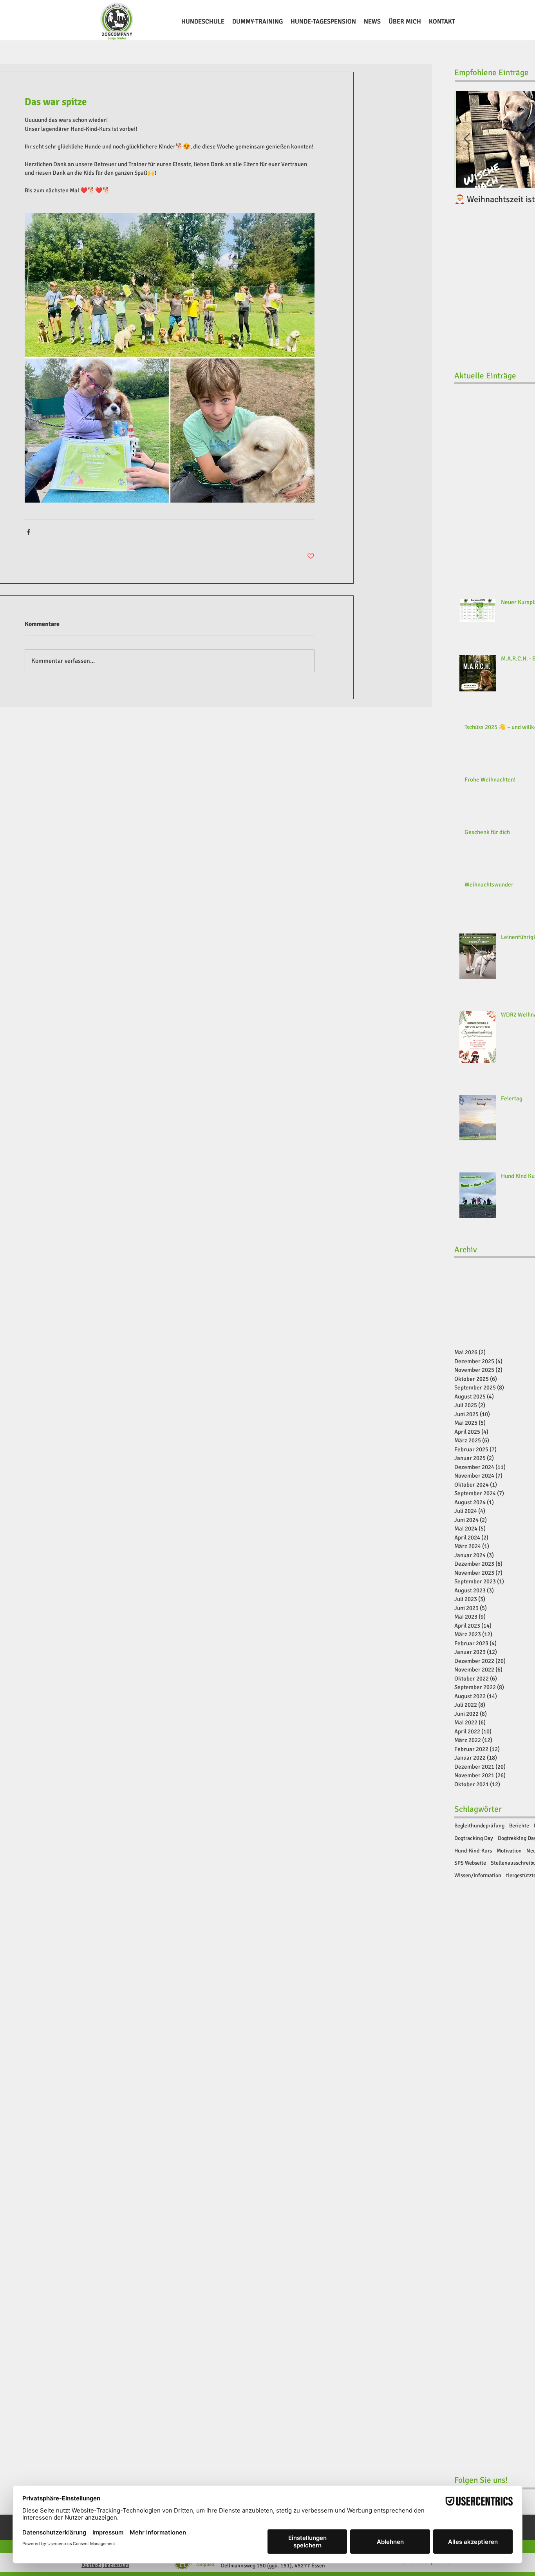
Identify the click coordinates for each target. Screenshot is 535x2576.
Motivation (509, 1851)
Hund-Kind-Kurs (473, 1851)
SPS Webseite (470, 1863)
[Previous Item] (467, 140)
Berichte (519, 1826)
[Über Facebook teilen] (28, 532)
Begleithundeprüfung (479, 1826)
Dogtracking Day (474, 1838)
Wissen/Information (478, 1875)
